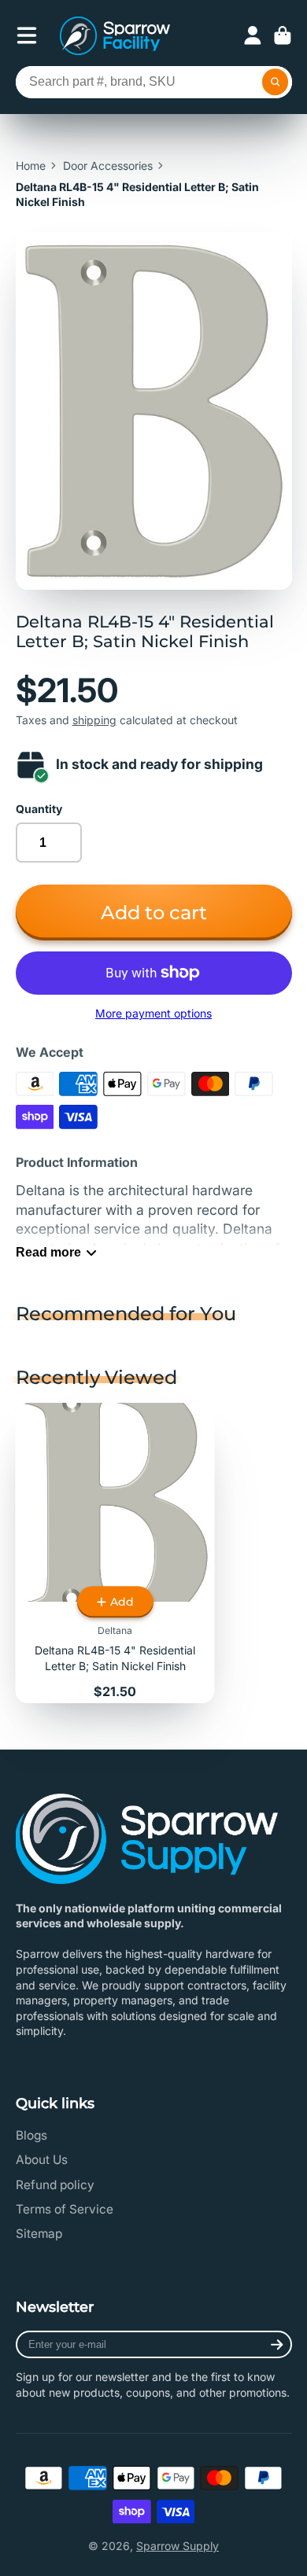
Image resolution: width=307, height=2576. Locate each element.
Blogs (31, 2135)
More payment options (153, 1013)
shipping (94, 720)
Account (253, 35)
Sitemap (39, 2234)
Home (31, 166)
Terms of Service (65, 2209)
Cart (283, 35)
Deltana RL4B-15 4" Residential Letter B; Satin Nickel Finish (115, 1553)
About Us (42, 2160)
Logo (115, 36)
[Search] (276, 83)
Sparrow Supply (178, 2546)
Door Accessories (108, 166)
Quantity (39, 809)
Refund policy (55, 2185)
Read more (48, 1252)
